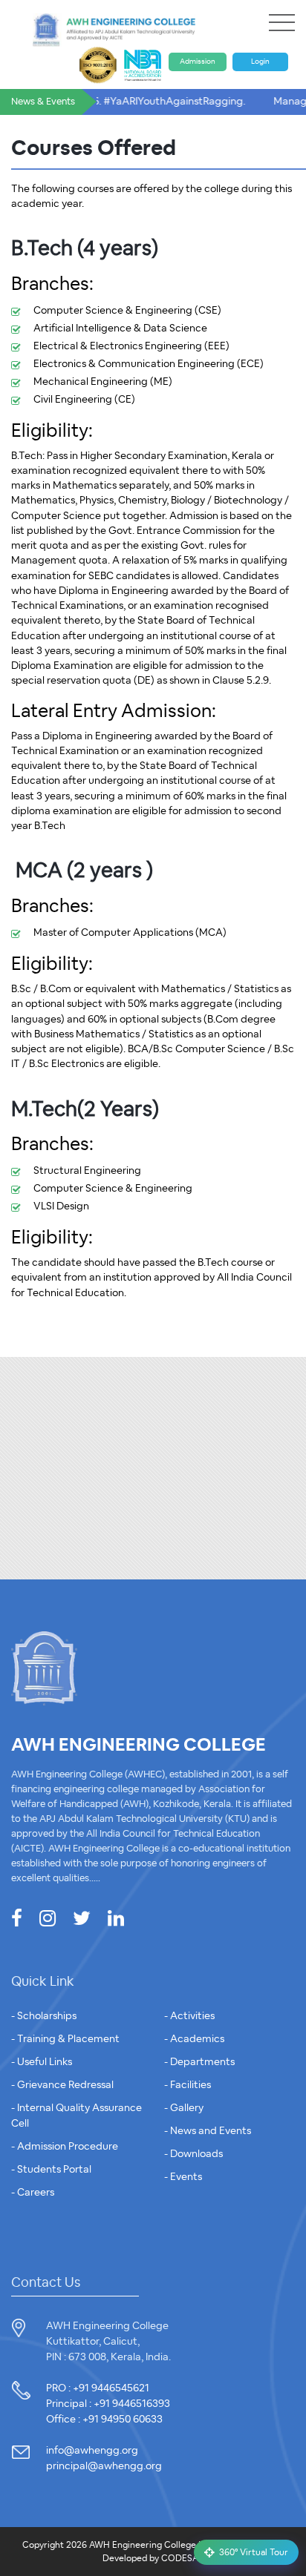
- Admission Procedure (65, 2147)
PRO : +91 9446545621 (98, 2388)
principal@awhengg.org (104, 2466)
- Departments (199, 2062)
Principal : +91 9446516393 (108, 2404)
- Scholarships (44, 2016)
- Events (183, 2177)
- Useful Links (42, 2062)
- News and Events (208, 2131)
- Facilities (188, 2085)
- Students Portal (51, 2170)
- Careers (33, 2193)
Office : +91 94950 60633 (104, 2420)
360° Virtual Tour (254, 2552)
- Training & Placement (65, 2039)
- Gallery (184, 2108)
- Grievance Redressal (62, 2085)
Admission (198, 62)
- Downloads (193, 2154)
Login (260, 62)
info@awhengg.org (92, 2451)
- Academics (194, 2039)
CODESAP (182, 2558)
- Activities (189, 2016)
